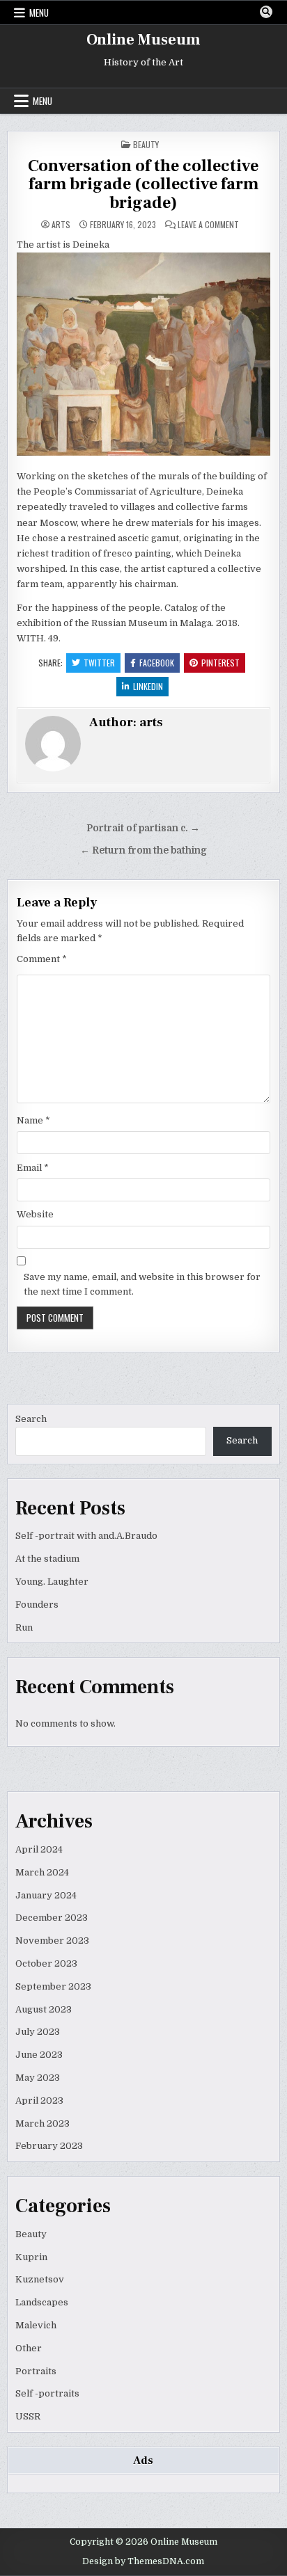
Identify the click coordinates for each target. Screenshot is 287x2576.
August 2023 (44, 2009)
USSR (28, 2416)
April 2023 (39, 2101)
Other (29, 2348)
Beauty (146, 144)
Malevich (36, 2325)
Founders (37, 1605)
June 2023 (39, 2055)
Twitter (99, 663)
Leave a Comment (208, 225)
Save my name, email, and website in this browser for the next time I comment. (142, 1284)
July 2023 (38, 2032)
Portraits (36, 2371)
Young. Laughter (52, 1582)
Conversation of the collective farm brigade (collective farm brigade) (143, 184)
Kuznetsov (40, 2279)
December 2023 (52, 1918)
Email (33, 1168)
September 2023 (53, 1986)
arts (61, 225)
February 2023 (49, 2146)
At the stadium (47, 1559)
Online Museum (143, 40)
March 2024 (42, 1872)
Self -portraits (47, 2393)
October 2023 (46, 1963)
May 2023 (38, 2078)
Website (35, 1214)
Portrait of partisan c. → (143, 828)
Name (33, 1120)
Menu (39, 13)
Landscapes (42, 2302)
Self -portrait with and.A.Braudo (86, 1536)
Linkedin (148, 686)
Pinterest (220, 663)
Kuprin (31, 2257)
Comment (42, 959)
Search (31, 1419)
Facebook (157, 663)
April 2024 (39, 1849)
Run (24, 1627)
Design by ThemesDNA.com (143, 2561)
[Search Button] (266, 12)
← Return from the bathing (143, 850)
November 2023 (52, 1941)
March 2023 (42, 2123)
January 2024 (46, 1895)
